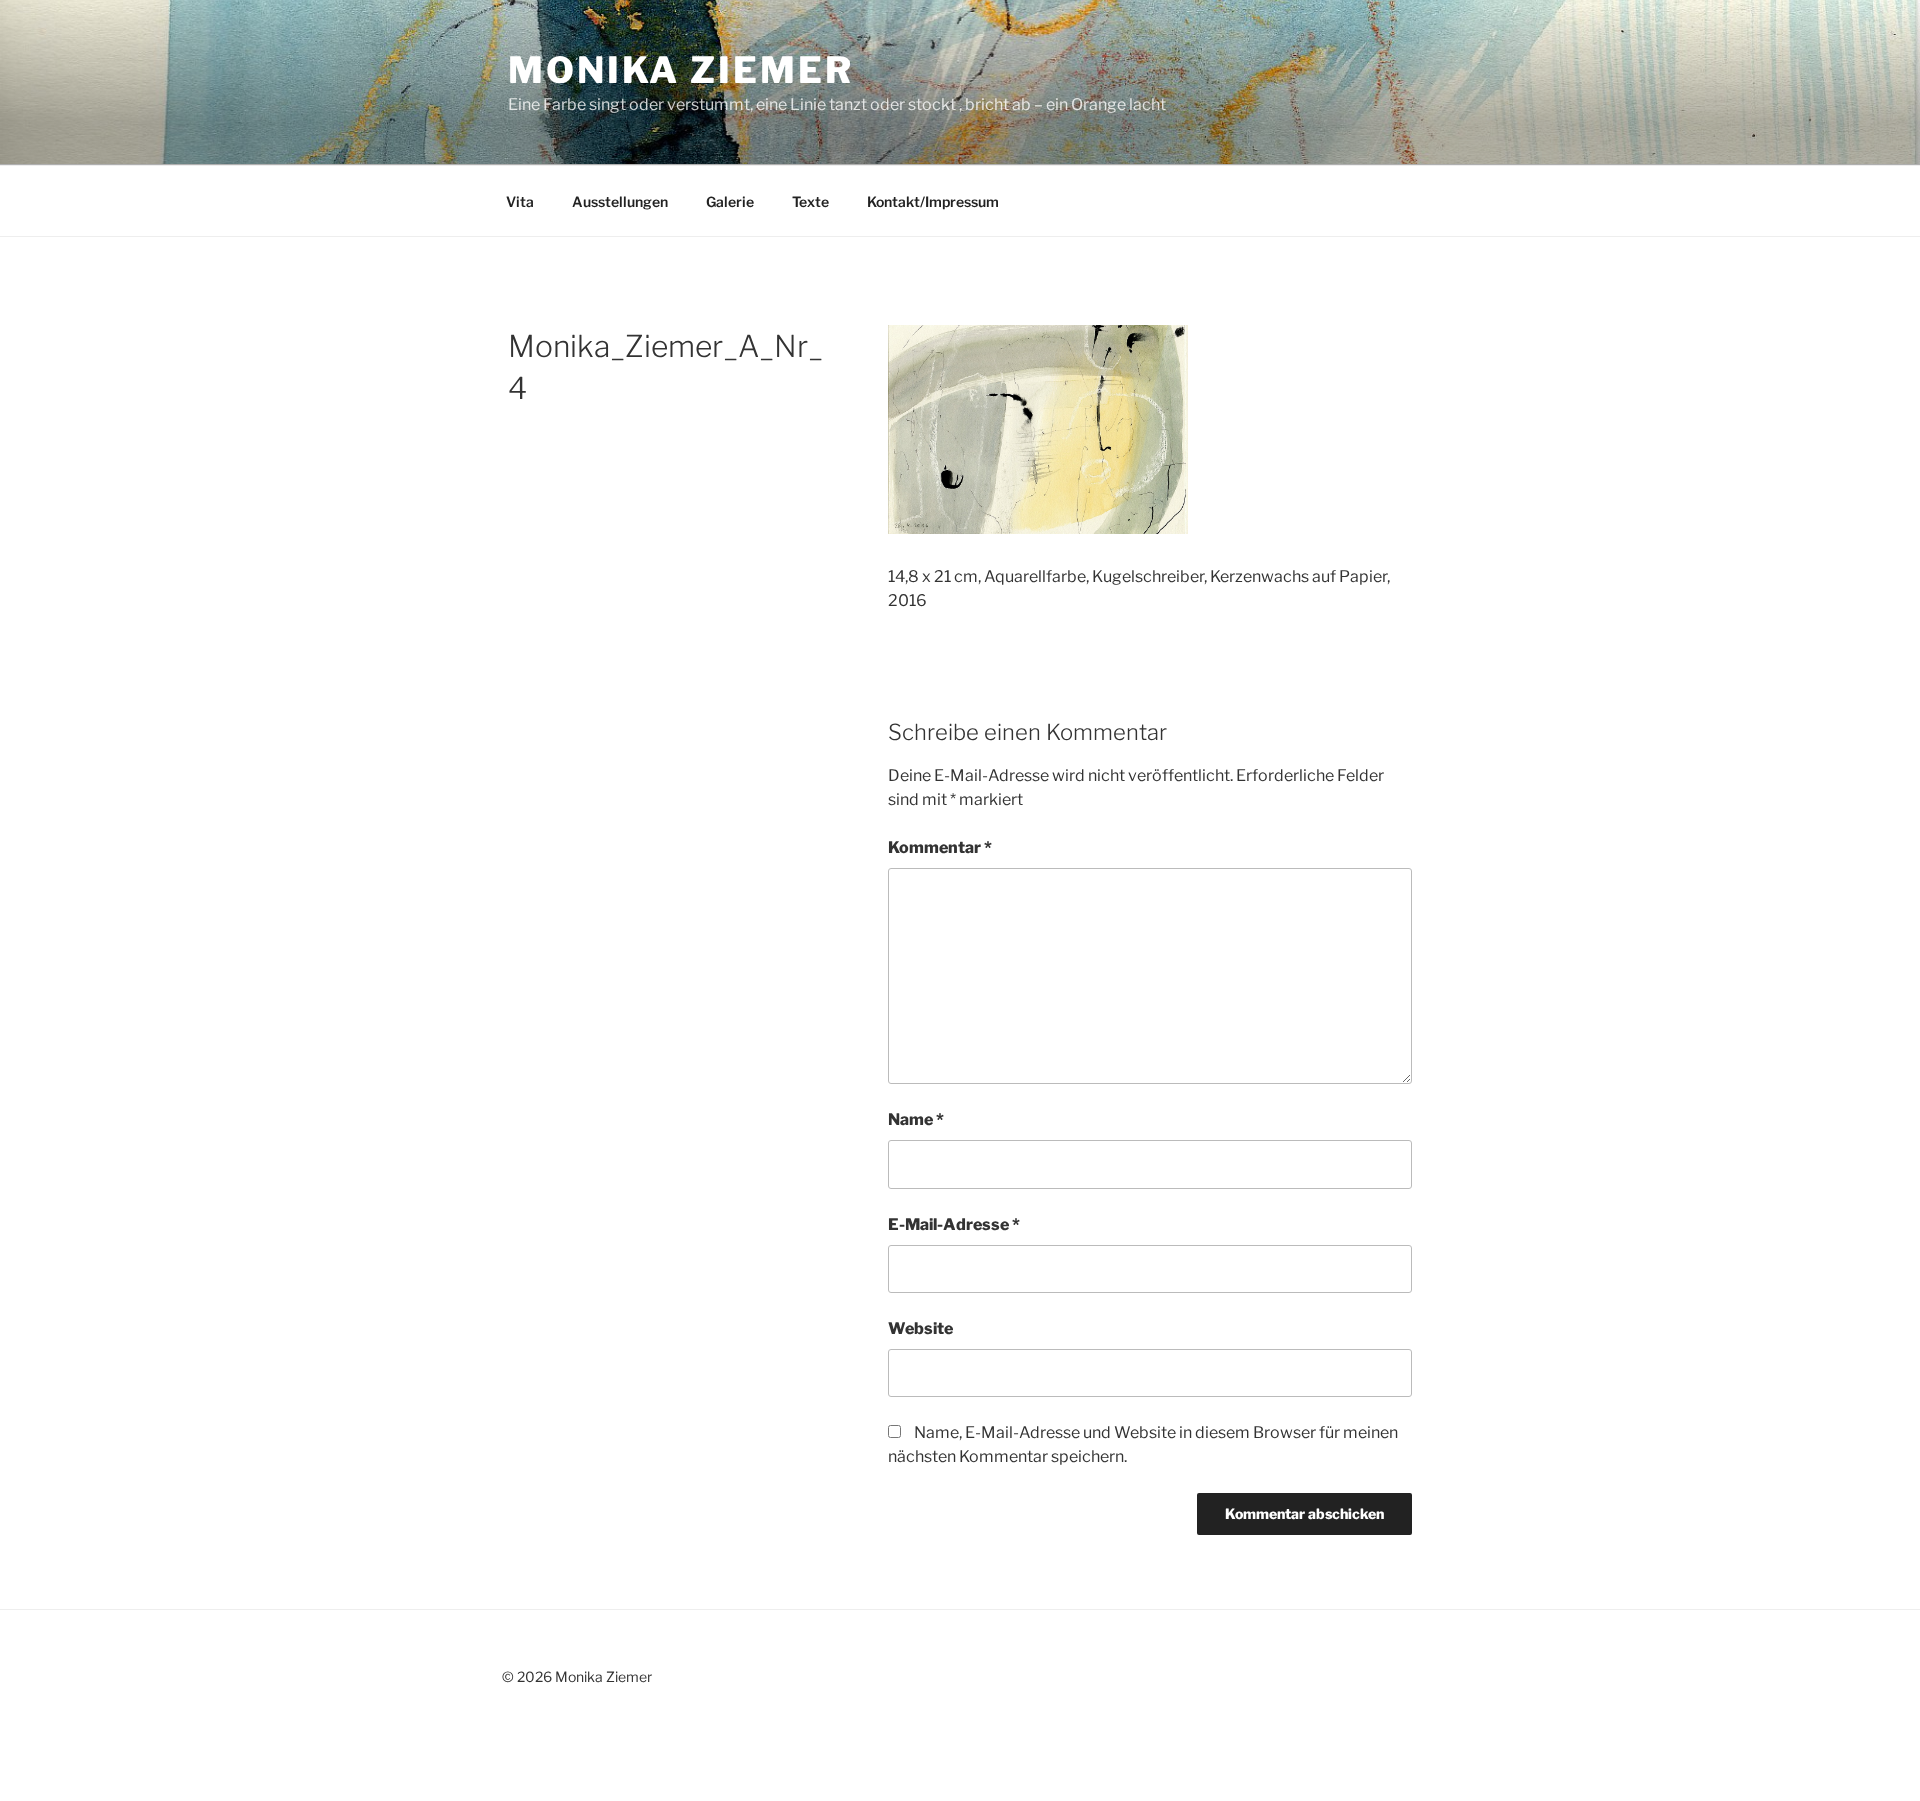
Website (920, 1328)
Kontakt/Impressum (933, 201)
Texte (810, 201)
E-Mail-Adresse (954, 1224)
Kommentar (940, 847)
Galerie (730, 201)
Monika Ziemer (680, 70)
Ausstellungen (620, 201)
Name (916, 1119)
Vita (520, 201)
